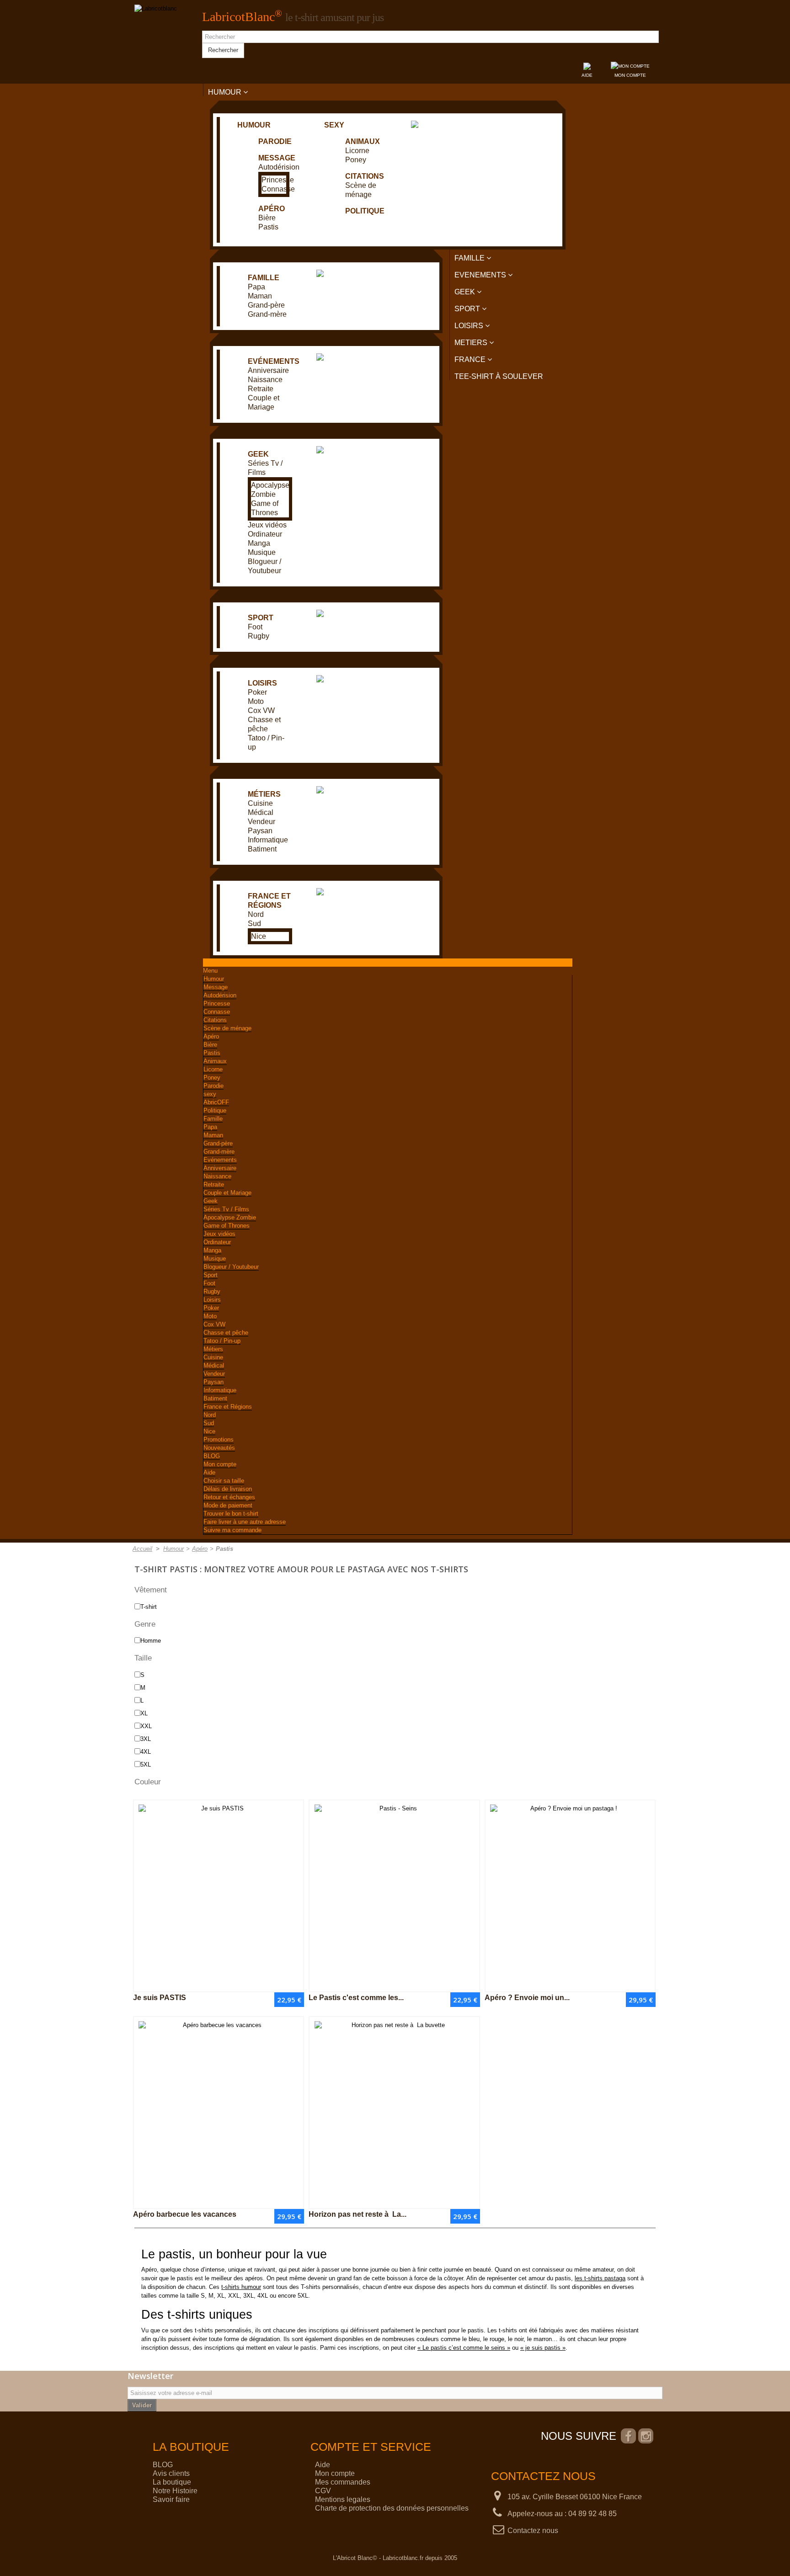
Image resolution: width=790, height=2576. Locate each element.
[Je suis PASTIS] (219, 1896)
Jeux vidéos (267, 525)
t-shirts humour (241, 2287)
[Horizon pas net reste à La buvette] (394, 2113)
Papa (256, 287)
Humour (254, 125)
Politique (365, 211)
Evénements (274, 361)
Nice (259, 936)
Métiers (264, 794)
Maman (260, 296)
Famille (264, 278)
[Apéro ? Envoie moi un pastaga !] (570, 1896)
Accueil (142, 1549)
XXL (146, 1726)
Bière (267, 218)
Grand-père (266, 305)
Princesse (278, 180)
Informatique (268, 840)
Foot (255, 627)
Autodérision (279, 167)
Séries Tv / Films (226, 1209)
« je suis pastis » (543, 2348)
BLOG (212, 1456)
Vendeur (262, 822)
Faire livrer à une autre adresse (245, 1522)
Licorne (357, 151)
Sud (254, 923)
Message (277, 158)
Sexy (334, 125)
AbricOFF (216, 1102)
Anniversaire (268, 370)
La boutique (172, 2482)
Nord (256, 914)
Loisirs (262, 683)
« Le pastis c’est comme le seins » (464, 2348)
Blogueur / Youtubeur (231, 1267)
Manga (259, 543)
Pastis (268, 227)
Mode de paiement (228, 1505)
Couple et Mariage (227, 1193)
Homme (151, 1641)
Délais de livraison (228, 1489)
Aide (209, 1472)
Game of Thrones (227, 1226)
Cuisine (260, 803)
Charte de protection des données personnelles (392, 2508)
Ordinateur (265, 534)
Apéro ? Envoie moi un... (527, 1998)
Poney (356, 160)
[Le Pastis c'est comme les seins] (394, 1896)
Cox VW (261, 711)
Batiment (262, 849)
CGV (323, 2491)
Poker (257, 692)
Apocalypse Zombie (230, 1217)
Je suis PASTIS (160, 1998)
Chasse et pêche (226, 1333)
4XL (146, 1752)
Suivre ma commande (232, 1530)
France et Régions (228, 1407)
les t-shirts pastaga (600, 2278)
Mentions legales (343, 2499)
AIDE (587, 75)
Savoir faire (171, 2499)
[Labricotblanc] (156, 9)
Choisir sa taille (224, 1481)
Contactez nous (533, 2531)
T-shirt (149, 1607)
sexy (210, 1094)
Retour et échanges (229, 1497)
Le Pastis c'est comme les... (356, 1998)
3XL (146, 1739)
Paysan (260, 831)
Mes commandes (343, 2482)
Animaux (363, 141)
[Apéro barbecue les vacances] (219, 2113)
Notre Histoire (175, 2491)
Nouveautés (219, 1448)
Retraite (261, 389)
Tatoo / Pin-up (222, 1341)
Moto (256, 701)
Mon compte (220, 1464)
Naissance (265, 380)
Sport (261, 618)
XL (144, 1713)
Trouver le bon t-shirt (231, 1514)
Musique (262, 552)
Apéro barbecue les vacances (185, 2214)
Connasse (278, 189)
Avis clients (171, 2473)
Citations (365, 176)
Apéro (272, 209)
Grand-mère (267, 314)
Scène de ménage (227, 1028)
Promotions (219, 1440)
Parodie (275, 141)
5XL (146, 1764)
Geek (258, 454)
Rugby (259, 636)
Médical (261, 812)
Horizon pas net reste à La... (358, 2214)
